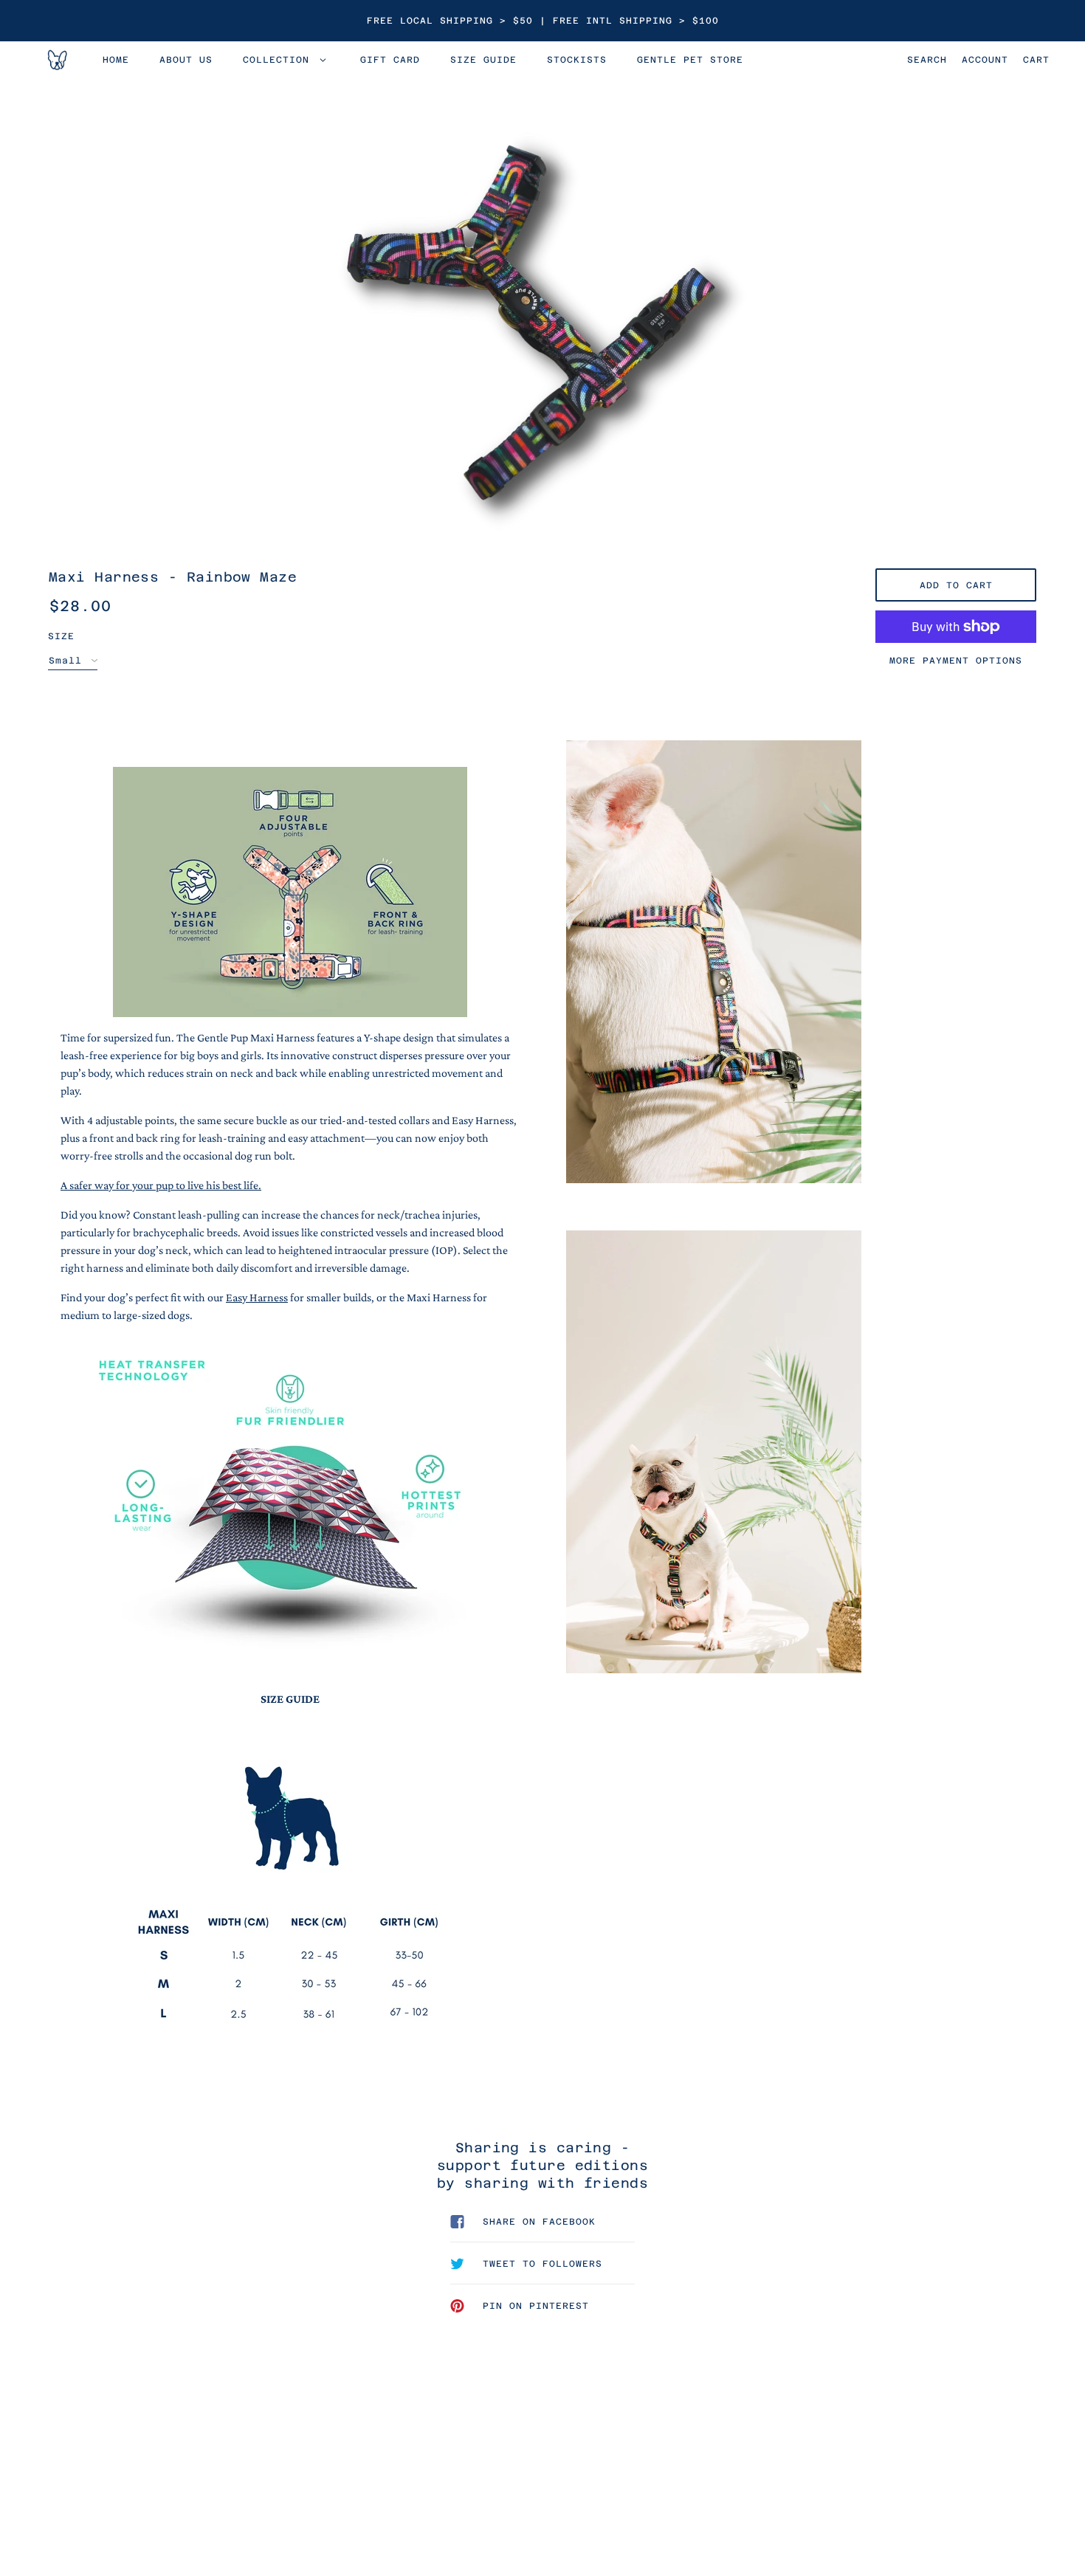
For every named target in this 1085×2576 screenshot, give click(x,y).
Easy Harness (257, 1297)
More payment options (956, 661)
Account (985, 60)
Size (61, 636)
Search (927, 60)
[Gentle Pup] (56, 60)
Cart (1036, 60)
